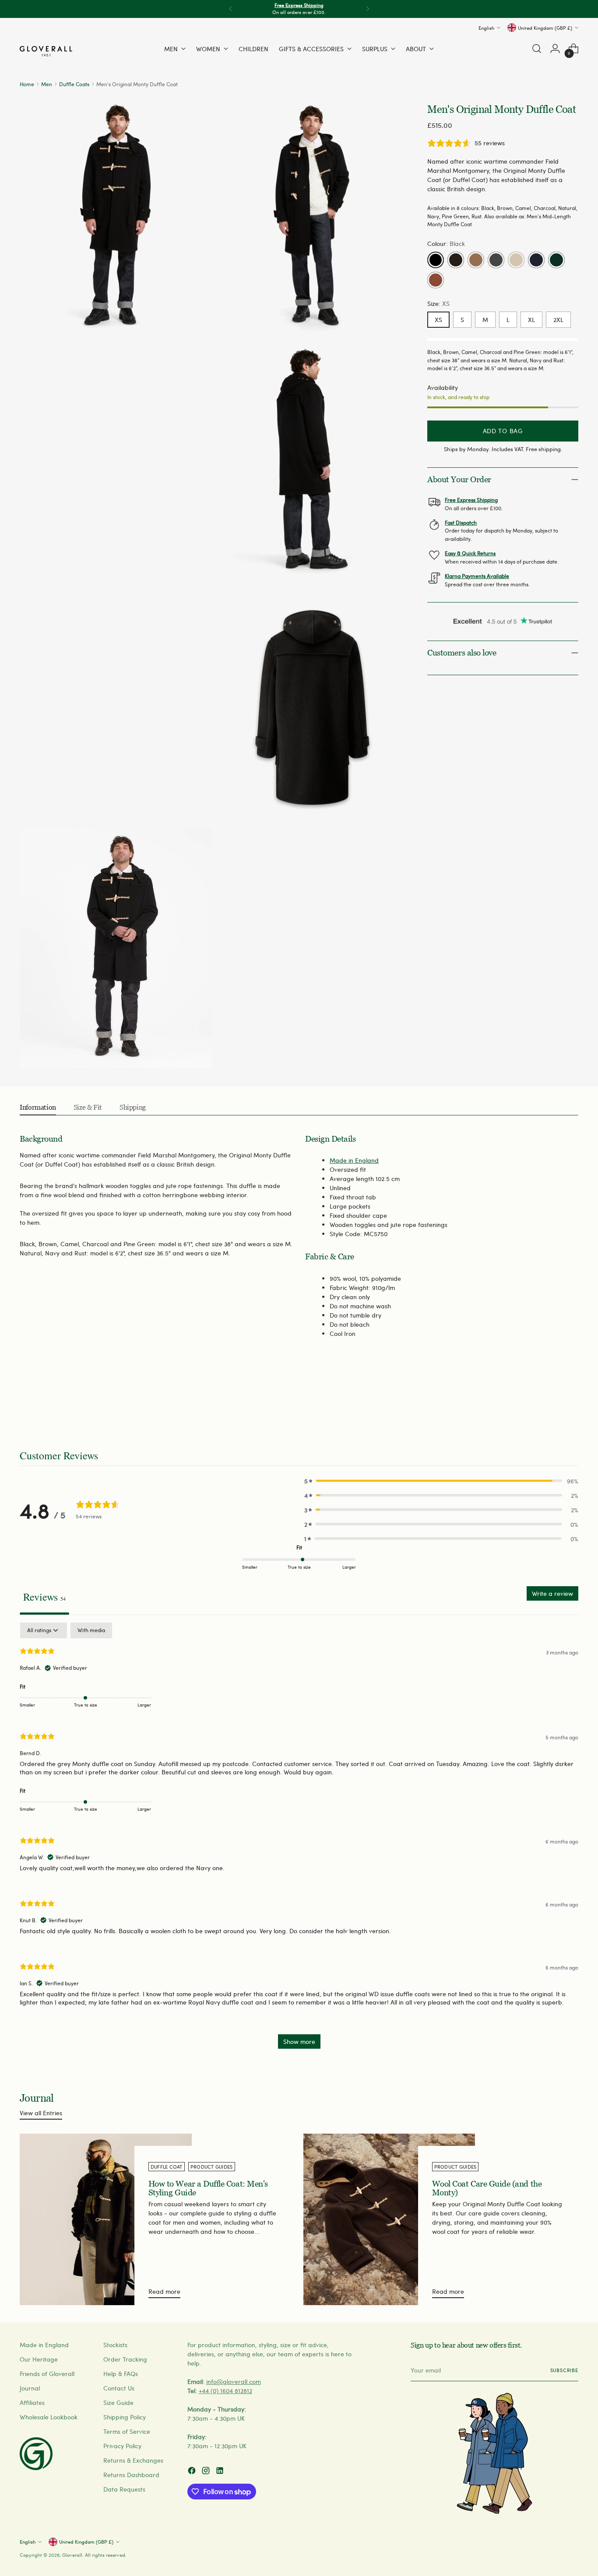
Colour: (446, 244)
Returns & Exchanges (133, 2460)
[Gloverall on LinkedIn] (221, 2472)
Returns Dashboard (131, 2475)
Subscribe (564, 2370)
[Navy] (536, 260)
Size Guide (118, 2403)
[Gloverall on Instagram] (207, 2472)
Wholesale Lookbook (49, 2417)
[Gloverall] (46, 51)
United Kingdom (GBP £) (545, 27)
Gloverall (72, 2555)
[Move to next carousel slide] (571, 1402)
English (486, 27)
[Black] (436, 260)
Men (47, 84)
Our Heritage (39, 2359)
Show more (299, 2042)
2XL (558, 320)
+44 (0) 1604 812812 (225, 2391)
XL (531, 320)
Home (27, 84)
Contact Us (119, 2388)
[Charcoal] (496, 260)
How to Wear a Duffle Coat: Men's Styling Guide (208, 2188)
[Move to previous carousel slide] (551, 1402)
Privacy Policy (122, 2446)
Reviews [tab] (44, 1597)
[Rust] (436, 280)
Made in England (354, 1160)
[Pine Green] (556, 260)
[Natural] (516, 260)
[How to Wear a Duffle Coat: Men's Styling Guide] (106, 2219)
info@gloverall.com (234, 2381)
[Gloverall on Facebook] (193, 2472)
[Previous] (231, 9)
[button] (441, 1481)
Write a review (552, 1593)
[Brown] (456, 260)
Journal (30, 2388)
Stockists (115, 2345)
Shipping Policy (125, 2417)
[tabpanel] (299, 1840)
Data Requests (124, 2489)
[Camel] (476, 260)
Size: (438, 303)
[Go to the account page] (555, 49)
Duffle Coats (74, 84)
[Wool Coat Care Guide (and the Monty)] (389, 2219)
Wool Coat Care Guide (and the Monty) (487, 2188)
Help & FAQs (121, 2374)
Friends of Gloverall (47, 2374)
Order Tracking (125, 2359)
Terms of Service (127, 2431)
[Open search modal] (537, 49)
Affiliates (32, 2403)
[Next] (368, 9)
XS (438, 320)
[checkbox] (91, 1630)
